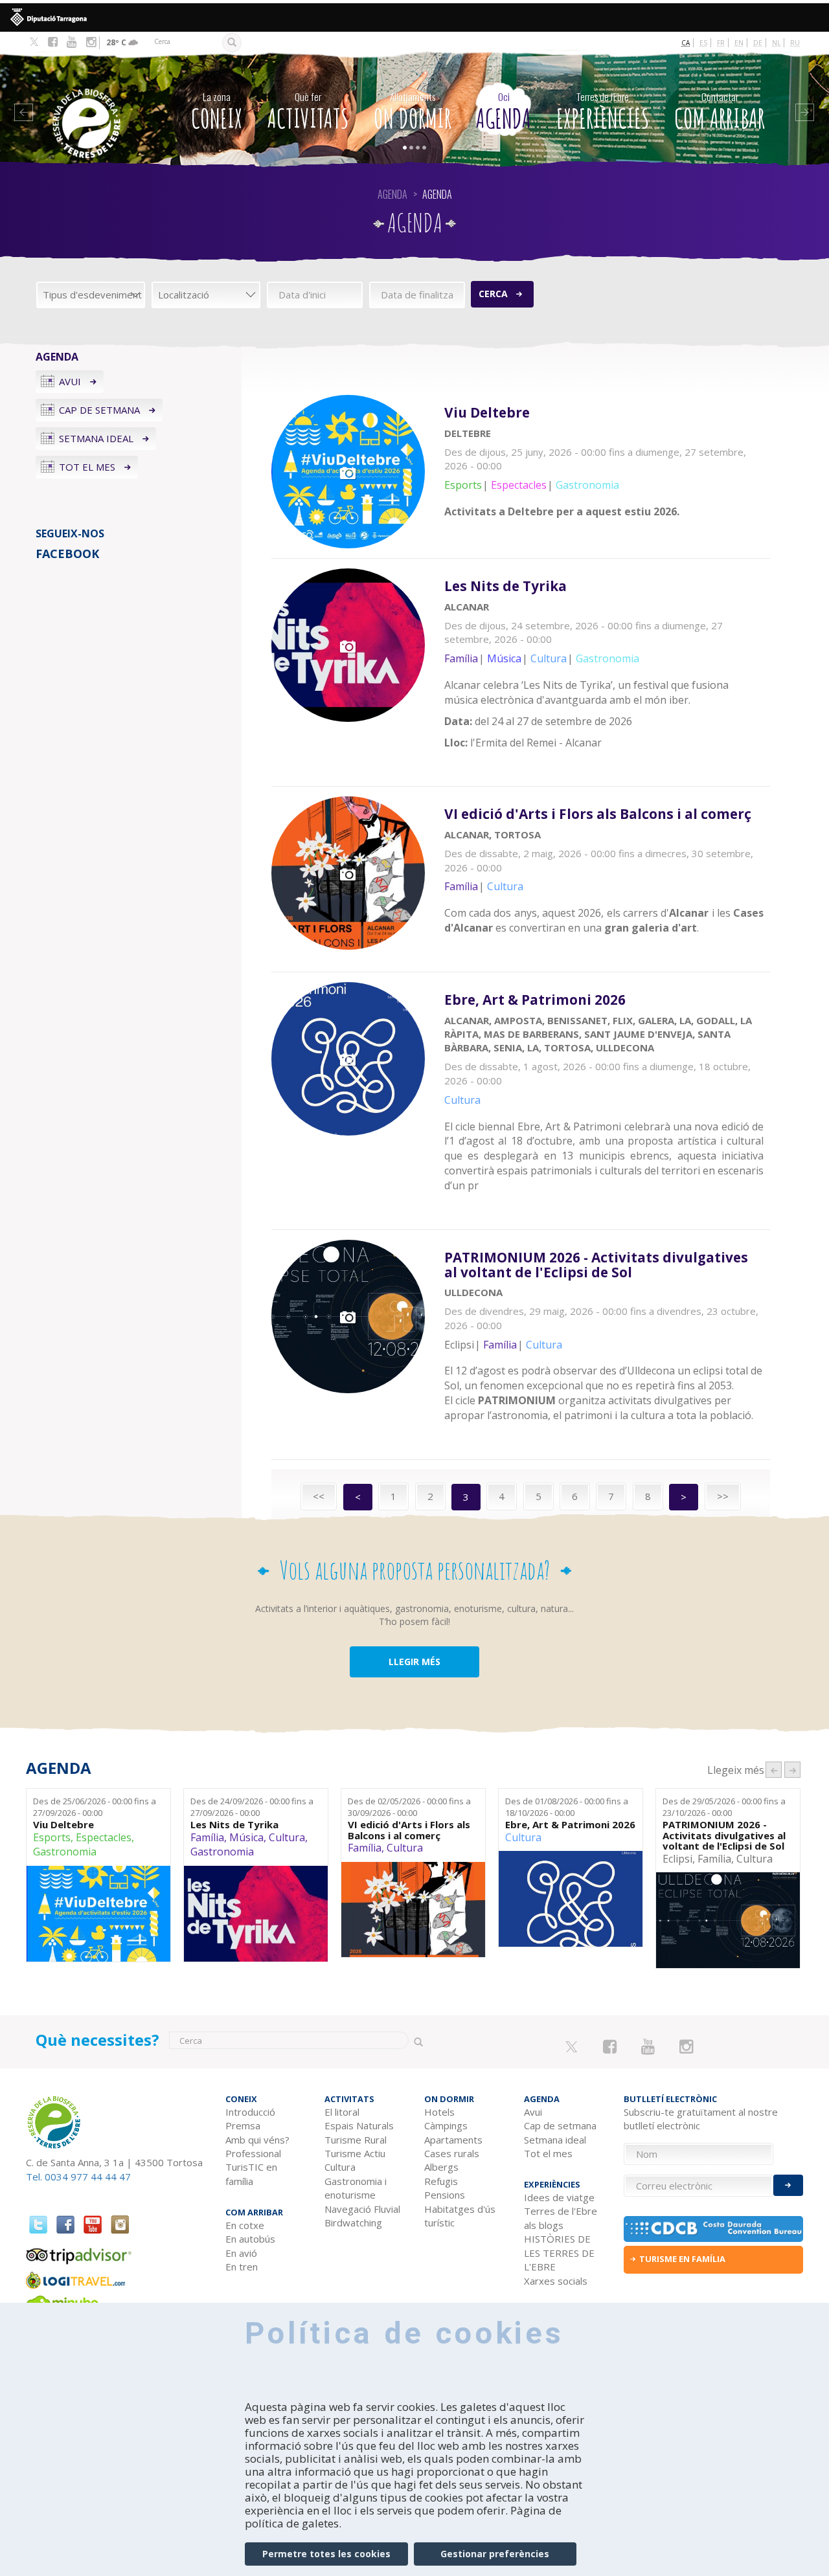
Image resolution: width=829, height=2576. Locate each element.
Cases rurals (452, 2153)
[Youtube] (72, 42)
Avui (70, 381)
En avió (241, 2253)
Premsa (243, 2125)
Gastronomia (65, 1852)
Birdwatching (353, 2223)
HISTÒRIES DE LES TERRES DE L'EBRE (559, 2253)
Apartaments (453, 2140)
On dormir (413, 112)
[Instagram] (91, 42)
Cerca (493, 294)
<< (319, 1496)
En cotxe (245, 2225)
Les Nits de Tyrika (234, 1825)
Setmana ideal (96, 438)
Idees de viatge (559, 2197)
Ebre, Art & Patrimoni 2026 (570, 1825)
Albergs (441, 2167)
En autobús (250, 2239)
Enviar (788, 2185)
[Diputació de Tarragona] (414, 17)
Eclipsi (677, 1859)
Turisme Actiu (355, 2153)
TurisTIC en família (251, 2174)
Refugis (441, 2181)
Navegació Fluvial (362, 2209)
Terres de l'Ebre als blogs (561, 2218)
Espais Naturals (359, 2125)
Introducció (250, 2112)
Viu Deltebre (63, 1825)
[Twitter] (34, 43)
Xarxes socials (556, 2281)
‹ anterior (774, 1770)
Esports (52, 1837)
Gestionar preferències (495, 2554)
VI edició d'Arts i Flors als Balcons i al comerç (409, 1830)
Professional (253, 2153)
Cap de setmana (99, 410)
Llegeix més (608, 470)
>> (723, 1496)
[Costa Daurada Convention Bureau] (714, 2229)
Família (207, 1837)
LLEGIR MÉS (414, 1662)
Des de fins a (95, 1807)
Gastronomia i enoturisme (356, 2188)
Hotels (439, 2112)
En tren (242, 2267)
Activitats (308, 112)
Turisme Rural (356, 2140)
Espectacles (104, 1837)
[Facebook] (53, 42)
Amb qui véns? (257, 2140)
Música (246, 1837)
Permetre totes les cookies (326, 2554)
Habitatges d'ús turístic (460, 2216)
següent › (792, 1770)
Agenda (504, 112)
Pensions (445, 2195)
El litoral (342, 2112)
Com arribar (720, 112)
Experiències (603, 112)
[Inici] (97, 104)
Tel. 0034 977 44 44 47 (78, 2177)
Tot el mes (87, 467)
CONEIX (217, 112)
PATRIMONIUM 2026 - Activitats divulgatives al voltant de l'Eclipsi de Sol (724, 1835)
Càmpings (446, 2125)
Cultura (287, 1837)
